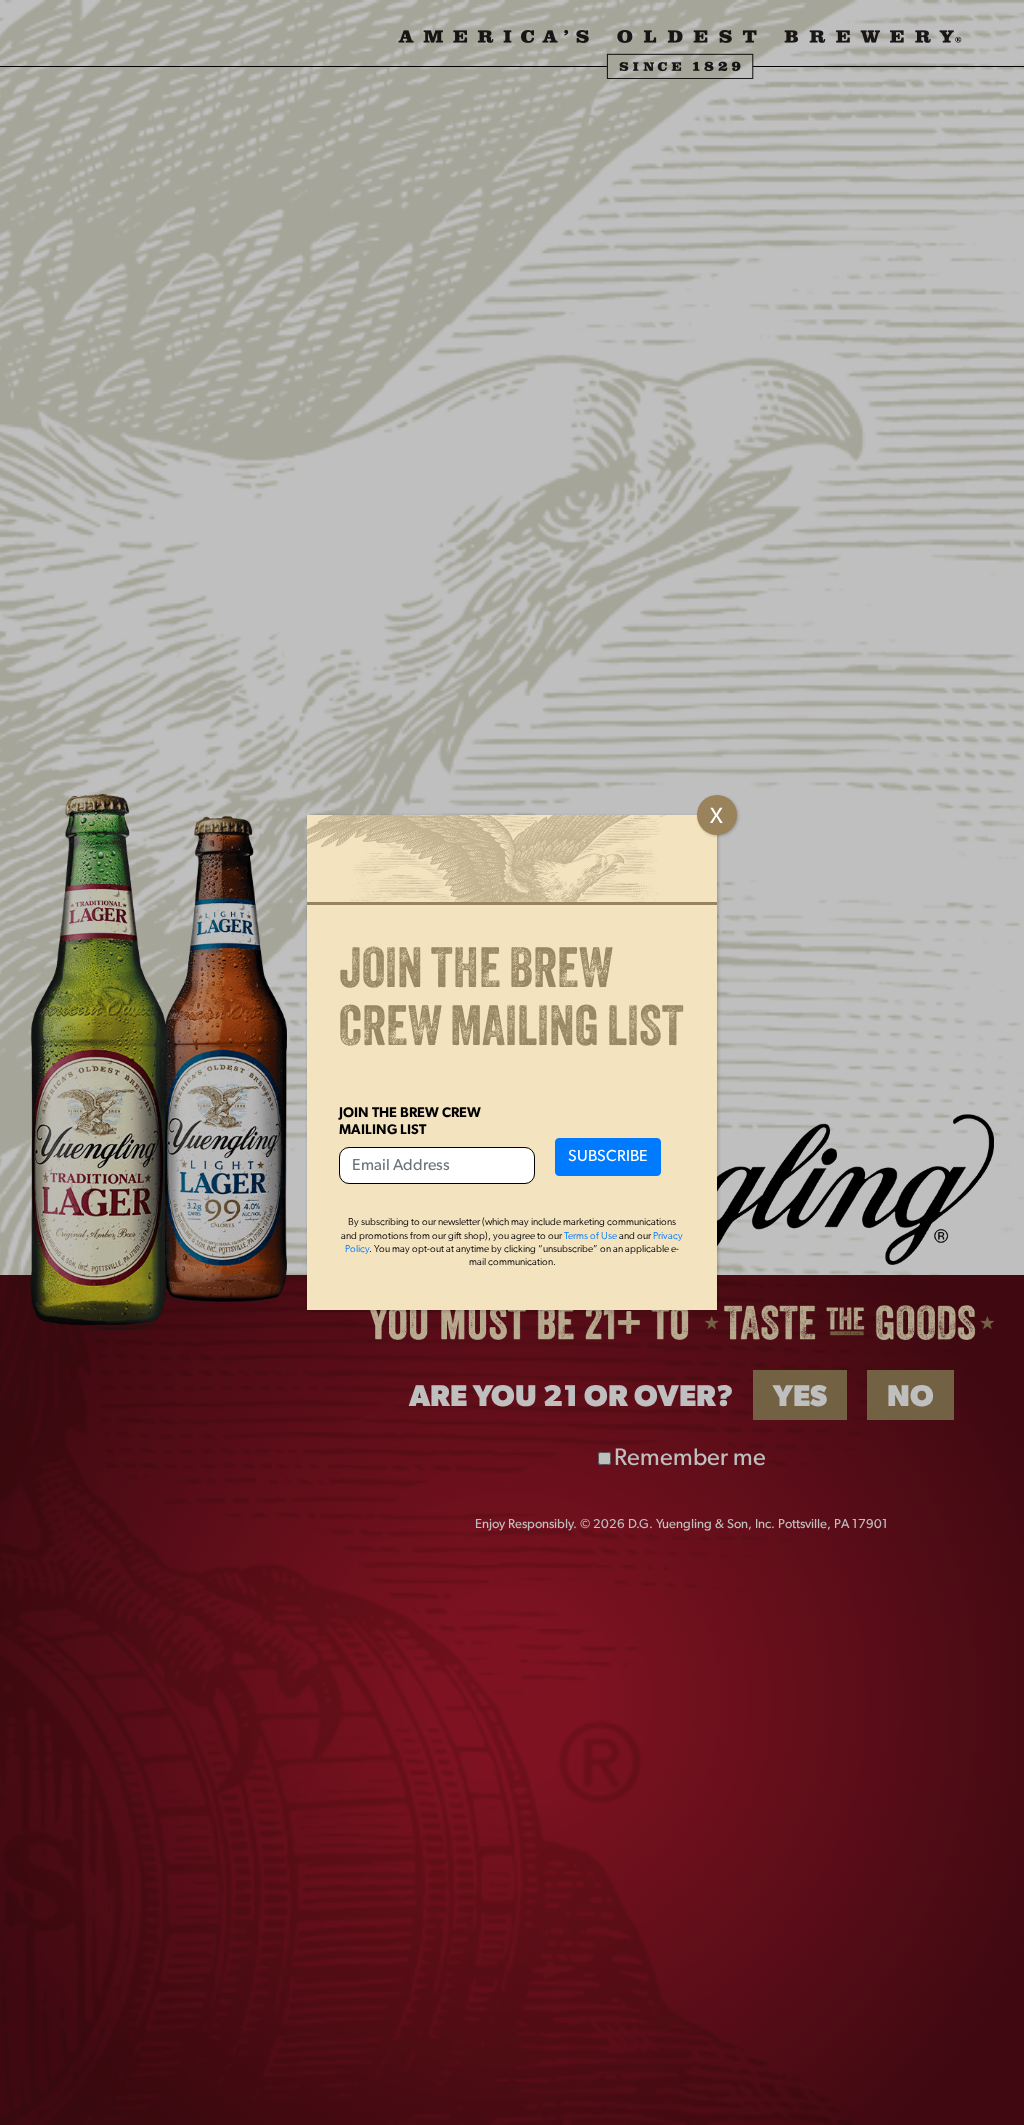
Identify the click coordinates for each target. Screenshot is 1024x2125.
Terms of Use (590, 1236)
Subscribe (608, 1157)
